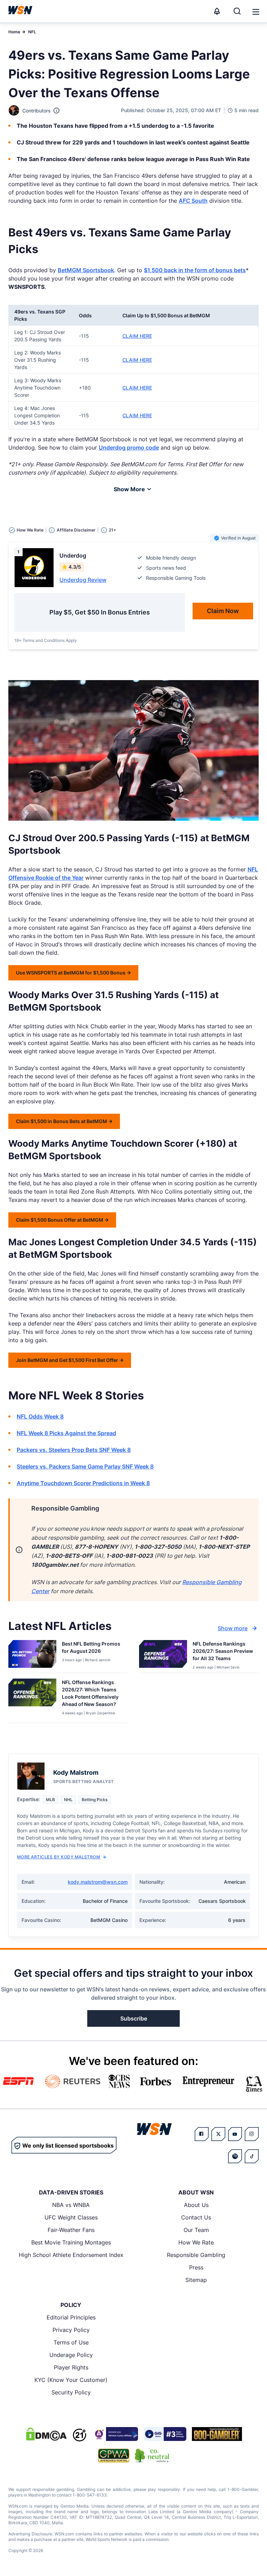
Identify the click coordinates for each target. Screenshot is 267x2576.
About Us (196, 2205)
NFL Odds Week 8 (40, 1416)
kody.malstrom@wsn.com (98, 1882)
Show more (233, 1628)
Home (14, 32)
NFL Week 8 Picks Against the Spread (66, 1433)
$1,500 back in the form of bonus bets (195, 270)
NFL (32, 32)
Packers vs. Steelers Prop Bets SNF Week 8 (74, 1450)
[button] (256, 12)
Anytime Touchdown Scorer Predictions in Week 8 (83, 1483)
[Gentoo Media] (165, 2434)
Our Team (196, 2230)
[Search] (237, 11)
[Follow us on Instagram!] (252, 2134)
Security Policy (71, 2392)
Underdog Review (83, 580)
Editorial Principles (71, 2317)
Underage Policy (71, 2355)
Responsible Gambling (196, 2255)
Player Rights (71, 2367)
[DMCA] (46, 2434)
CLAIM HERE (137, 336)
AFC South (193, 201)
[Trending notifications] (217, 11)
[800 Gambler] (217, 2434)
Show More (129, 489)
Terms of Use (71, 2342)
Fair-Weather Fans (71, 2230)
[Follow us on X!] (218, 2134)
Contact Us (196, 2217)
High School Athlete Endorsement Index (71, 2255)
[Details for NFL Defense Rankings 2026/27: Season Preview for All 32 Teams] (163, 1655)
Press (196, 2267)
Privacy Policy (71, 2330)
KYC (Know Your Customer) (71, 2380)
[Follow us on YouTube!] (235, 2134)
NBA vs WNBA (71, 2205)
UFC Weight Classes (71, 2217)
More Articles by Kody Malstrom (59, 1857)
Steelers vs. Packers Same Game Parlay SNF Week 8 (85, 1466)
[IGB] (115, 2434)
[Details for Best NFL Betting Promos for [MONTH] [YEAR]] (32, 1655)
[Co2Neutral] (152, 2456)
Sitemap (196, 2280)
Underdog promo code (129, 448)
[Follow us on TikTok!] (252, 2156)
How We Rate (196, 2242)
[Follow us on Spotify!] (235, 2156)
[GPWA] (114, 2456)
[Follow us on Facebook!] (202, 2134)
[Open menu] (255, 11)
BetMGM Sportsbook (86, 270)
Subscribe (134, 2018)
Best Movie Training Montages (71, 2242)
